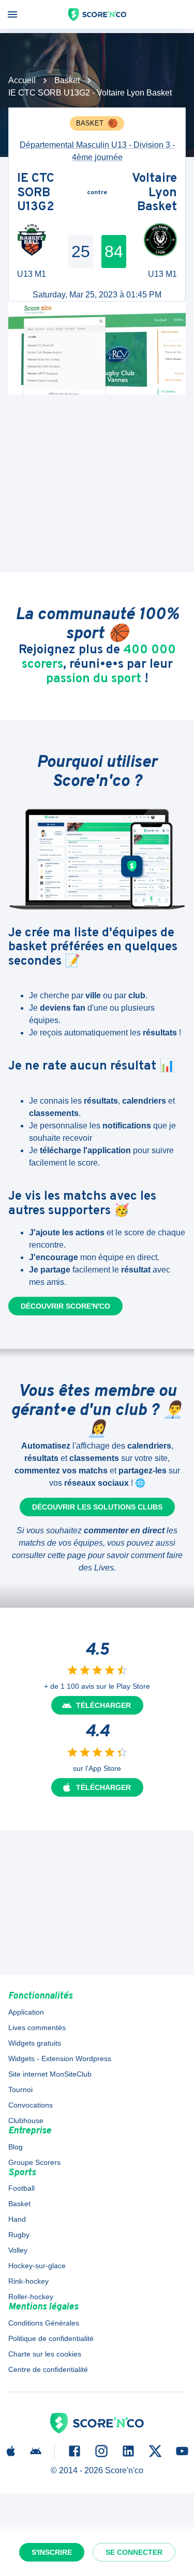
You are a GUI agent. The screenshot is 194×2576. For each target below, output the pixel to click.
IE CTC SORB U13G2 (36, 193)
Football (21, 2188)
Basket (67, 80)
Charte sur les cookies (45, 2354)
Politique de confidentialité (51, 2338)
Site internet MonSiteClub (50, 2074)
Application (26, 2012)
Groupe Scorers (34, 2162)
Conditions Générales (44, 2323)
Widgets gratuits (35, 2043)
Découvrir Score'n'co (65, 1306)
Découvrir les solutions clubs (97, 1507)
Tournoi (20, 2090)
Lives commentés (37, 2028)
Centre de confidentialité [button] (48, 2369)
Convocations (31, 2105)
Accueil (22, 80)
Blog (16, 2147)
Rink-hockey (28, 2281)
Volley (18, 2250)
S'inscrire (52, 2552)
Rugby (19, 2235)
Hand (17, 2219)
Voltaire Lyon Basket (154, 193)
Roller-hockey (31, 2297)
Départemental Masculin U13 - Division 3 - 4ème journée (97, 151)
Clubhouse (26, 2121)
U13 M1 (32, 274)
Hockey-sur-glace (37, 2266)
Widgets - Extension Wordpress (60, 2059)
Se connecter (134, 2552)
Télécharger (103, 1705)
